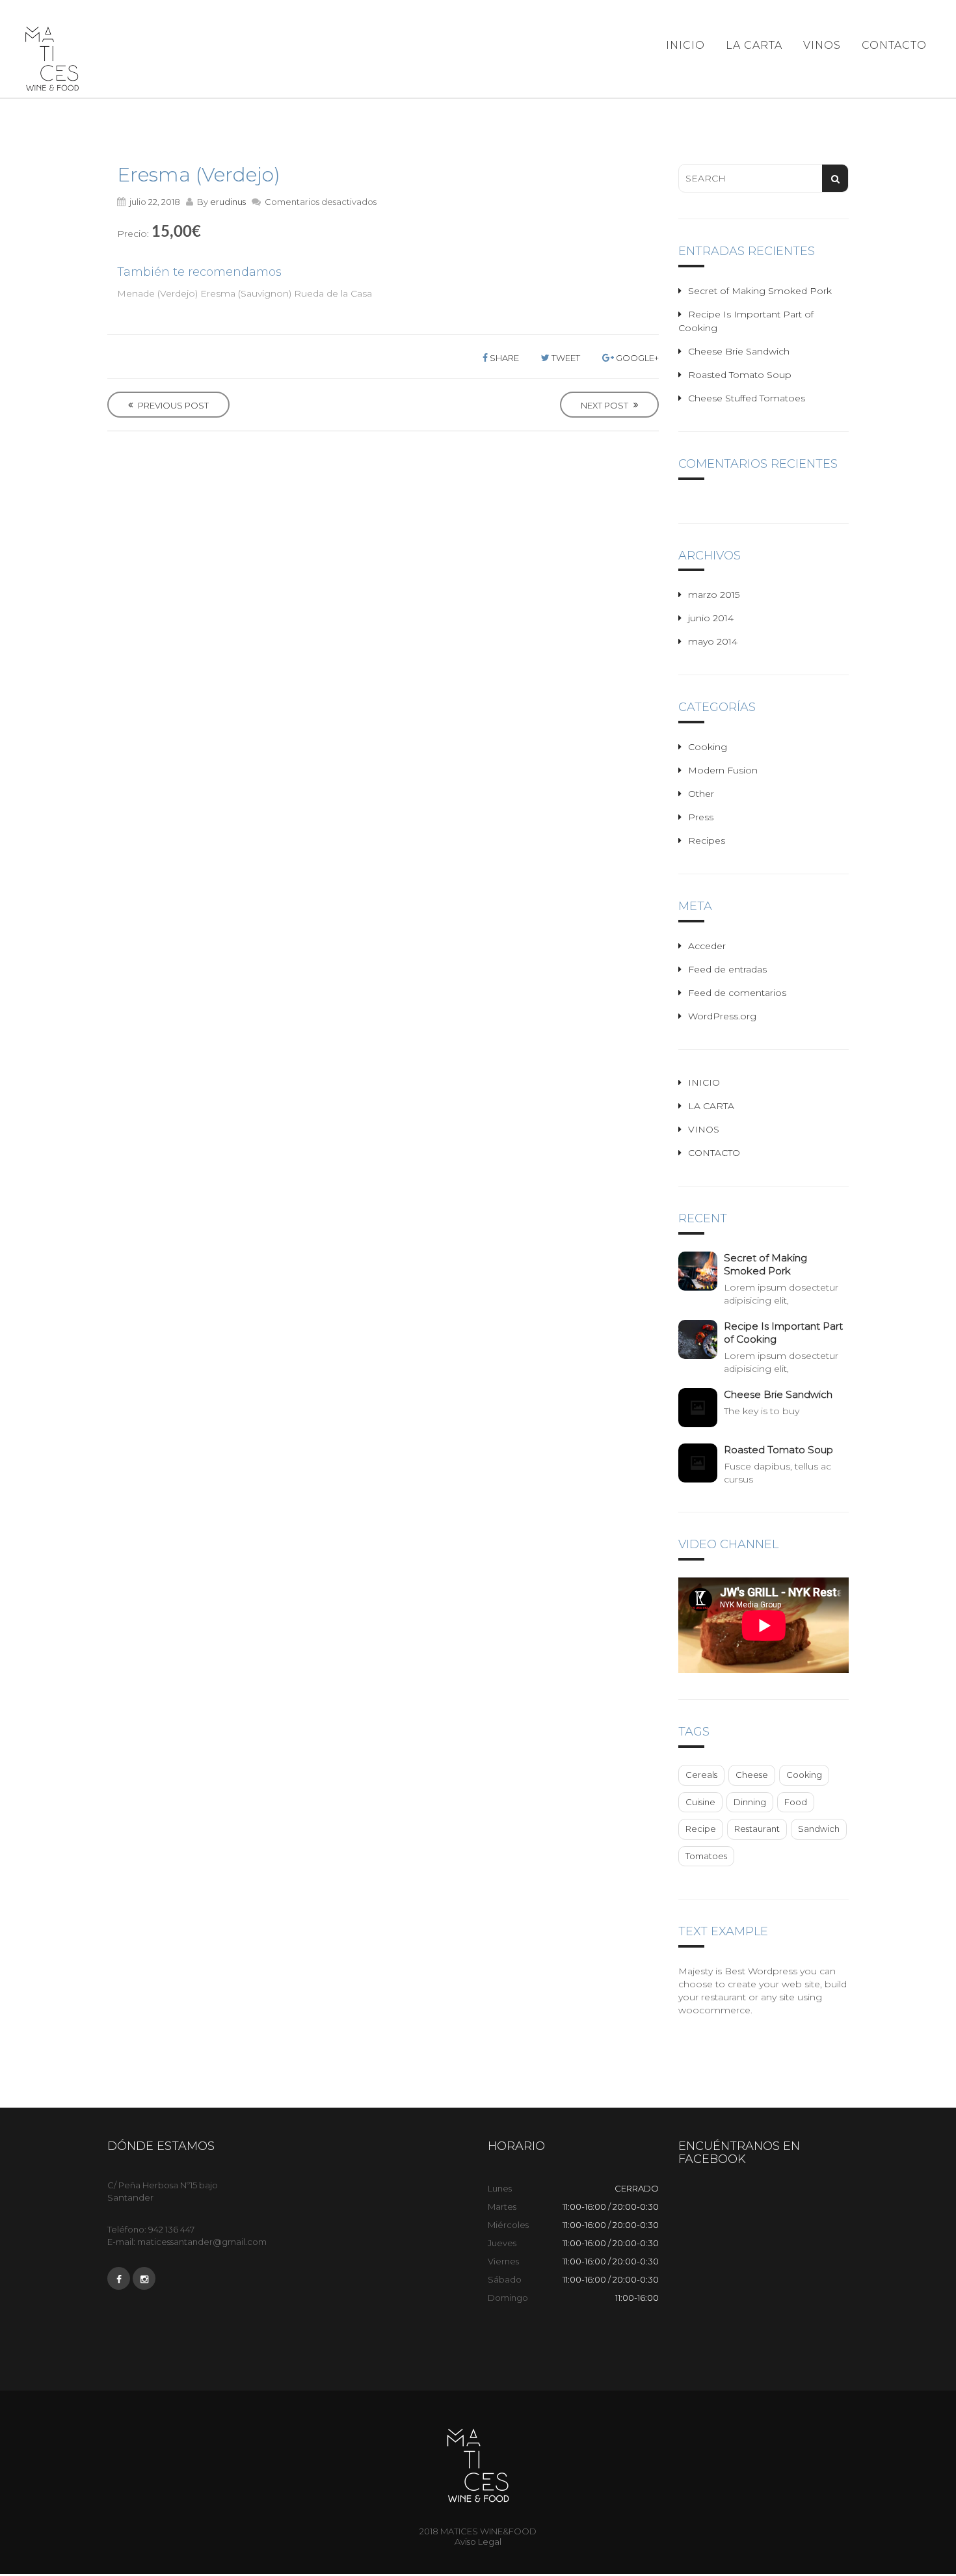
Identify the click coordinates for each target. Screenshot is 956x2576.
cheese (752, 1775)
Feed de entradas (727, 969)
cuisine (700, 1802)
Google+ (636, 358)
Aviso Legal (478, 2542)
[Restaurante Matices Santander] (52, 59)
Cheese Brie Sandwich (739, 351)
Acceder (707, 946)
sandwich (819, 1829)
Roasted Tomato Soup (740, 375)
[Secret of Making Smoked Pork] (701, 1271)
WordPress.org (722, 1016)
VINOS (822, 45)
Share (503, 358)
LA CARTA (754, 45)
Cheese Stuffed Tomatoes (747, 398)
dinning (750, 1802)
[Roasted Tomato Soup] (701, 1463)
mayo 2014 (713, 641)
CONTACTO (894, 45)
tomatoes (706, 1856)
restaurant (757, 1829)
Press (701, 817)
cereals (701, 1775)
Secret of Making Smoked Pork (760, 291)
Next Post (605, 405)
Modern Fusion (723, 770)
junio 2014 (711, 618)
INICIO (685, 45)
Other (701, 794)
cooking (804, 1775)
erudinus (228, 202)
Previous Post (172, 405)
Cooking (708, 747)
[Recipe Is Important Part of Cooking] (701, 1339)
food (796, 1802)
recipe (701, 1829)
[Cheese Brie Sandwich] (701, 1408)
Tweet (565, 358)
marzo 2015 (714, 595)
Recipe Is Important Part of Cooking (783, 1333)
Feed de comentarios (737, 993)
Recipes (707, 840)
